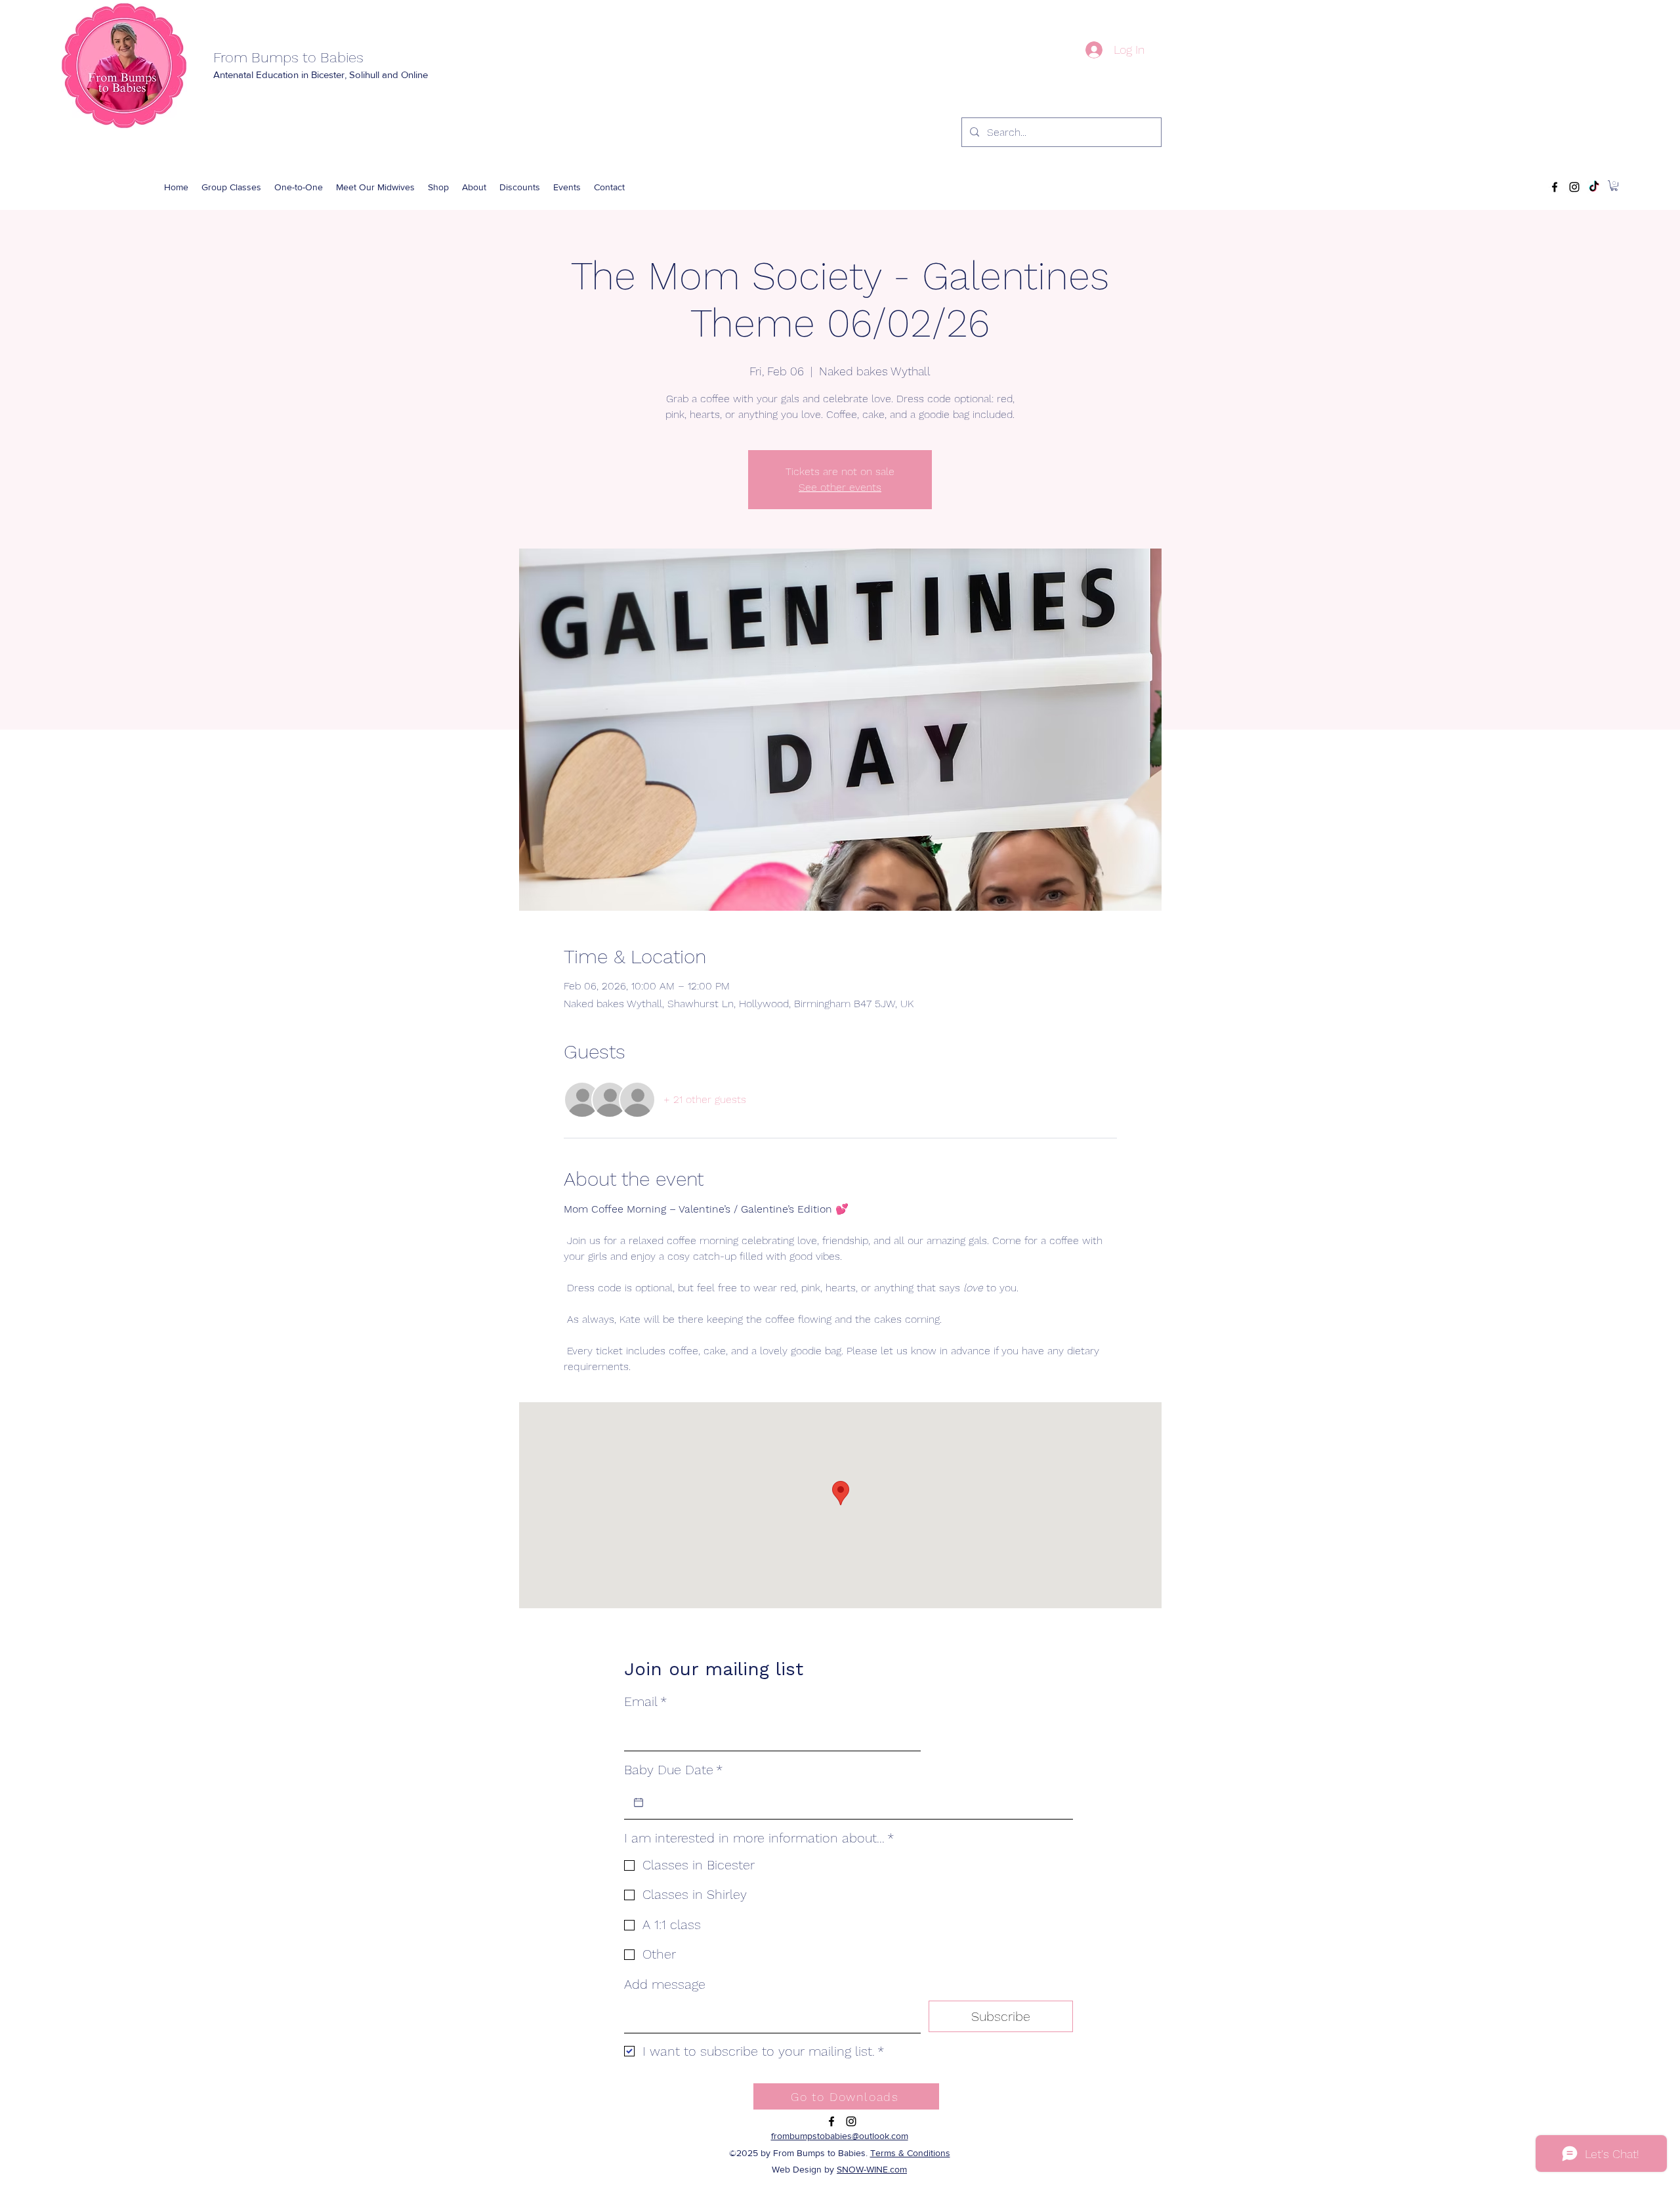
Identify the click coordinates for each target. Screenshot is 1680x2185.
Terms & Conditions (910, 2153)
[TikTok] (1594, 187)
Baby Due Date (673, 1770)
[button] (438, 187)
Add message (665, 1984)
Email (645, 1701)
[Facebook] (1555, 187)
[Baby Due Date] (639, 1802)
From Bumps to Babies (288, 57)
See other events (840, 487)
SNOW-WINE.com (872, 2169)
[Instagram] (1574, 187)
